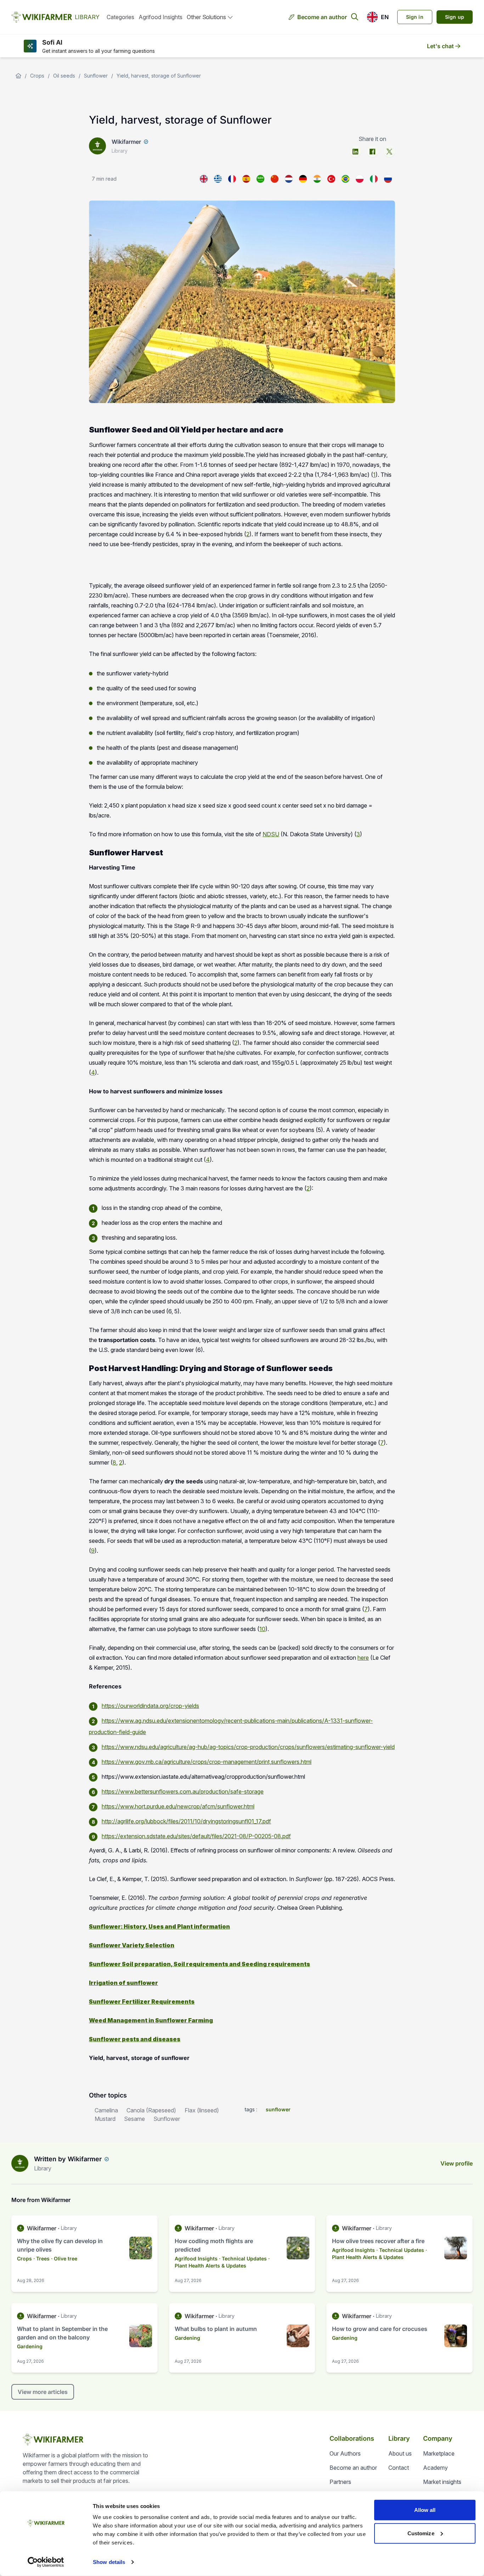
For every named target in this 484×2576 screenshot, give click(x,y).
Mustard (105, 2119)
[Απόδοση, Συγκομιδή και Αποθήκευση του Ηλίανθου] (218, 179)
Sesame (134, 2119)
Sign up (455, 17)
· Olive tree (64, 2258)
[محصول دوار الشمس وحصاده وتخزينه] (260, 179)
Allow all (425, 2510)
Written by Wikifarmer (68, 2159)
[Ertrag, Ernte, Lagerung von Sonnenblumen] (303, 179)
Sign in (415, 17)
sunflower (278, 2109)
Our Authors (345, 2453)
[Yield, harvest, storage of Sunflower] (204, 179)
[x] (389, 152)
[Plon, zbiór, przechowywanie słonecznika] (360, 179)
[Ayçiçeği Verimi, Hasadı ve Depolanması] (331, 179)
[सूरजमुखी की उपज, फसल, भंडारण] (317, 179)
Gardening (30, 2346)
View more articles (43, 2392)
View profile (457, 2163)
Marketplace (439, 2453)
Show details (109, 2562)
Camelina (106, 2110)
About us (400, 2453)
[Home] (18, 76)
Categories (120, 17)
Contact (399, 2468)
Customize (421, 2533)
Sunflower (96, 76)
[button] (378, 17)
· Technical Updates (243, 2258)
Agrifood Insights (161, 17)
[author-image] (20, 2163)
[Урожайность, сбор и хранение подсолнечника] (388, 179)
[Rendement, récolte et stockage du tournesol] (232, 179)
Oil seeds (64, 76)
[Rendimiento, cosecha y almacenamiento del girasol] (246, 179)
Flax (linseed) (202, 2110)
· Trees (41, 2258)
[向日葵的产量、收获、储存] (275, 179)
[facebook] (372, 152)
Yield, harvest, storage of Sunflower (159, 76)
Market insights (442, 2482)
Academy (435, 2468)
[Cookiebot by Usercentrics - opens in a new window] (46, 2562)
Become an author (322, 17)
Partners (340, 2482)
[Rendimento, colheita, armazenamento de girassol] (345, 179)
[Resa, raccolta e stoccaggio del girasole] (374, 179)
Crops (37, 76)
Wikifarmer (126, 142)
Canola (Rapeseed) (151, 2110)
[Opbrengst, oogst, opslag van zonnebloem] (289, 179)
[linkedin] (355, 152)
